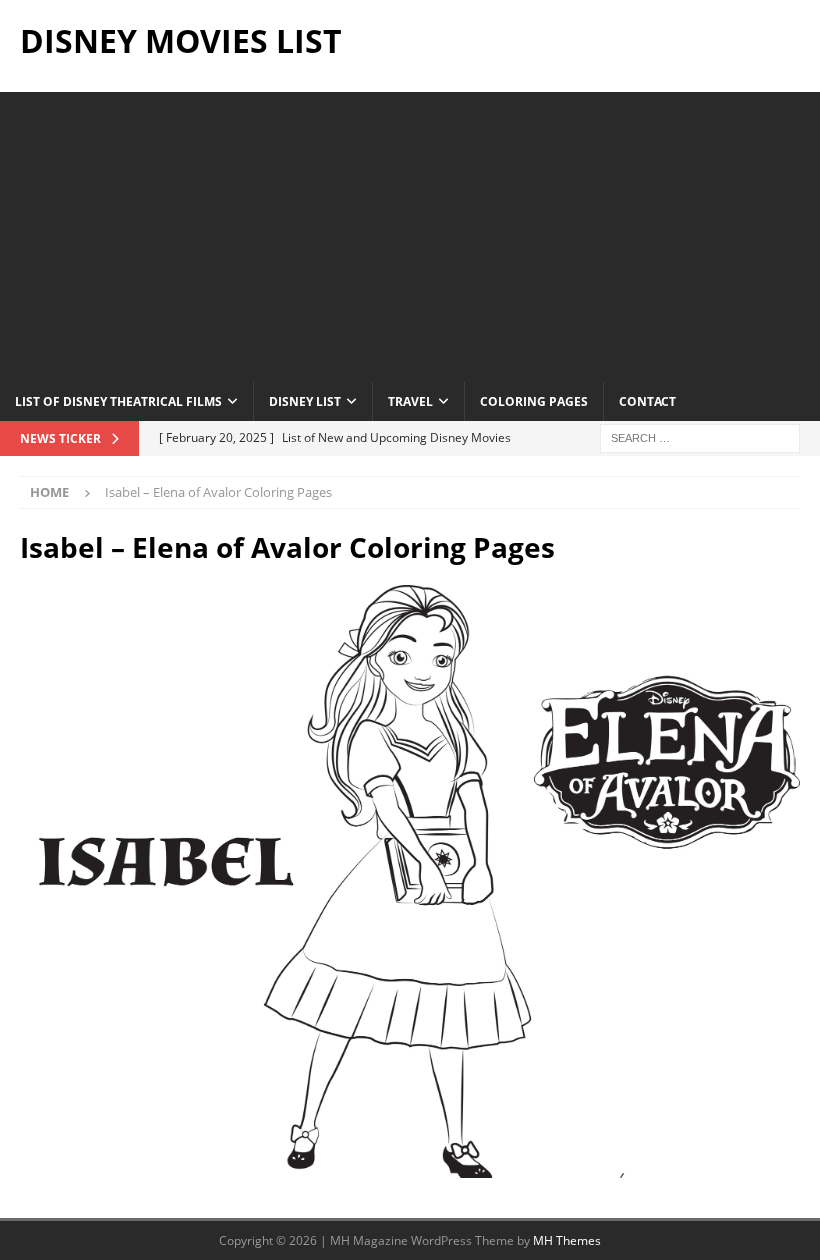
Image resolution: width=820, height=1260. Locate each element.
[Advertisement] (410, 232)
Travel (410, 401)
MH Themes (567, 1240)
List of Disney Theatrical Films (118, 401)
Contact (647, 401)
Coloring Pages (534, 401)
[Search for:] (700, 436)
